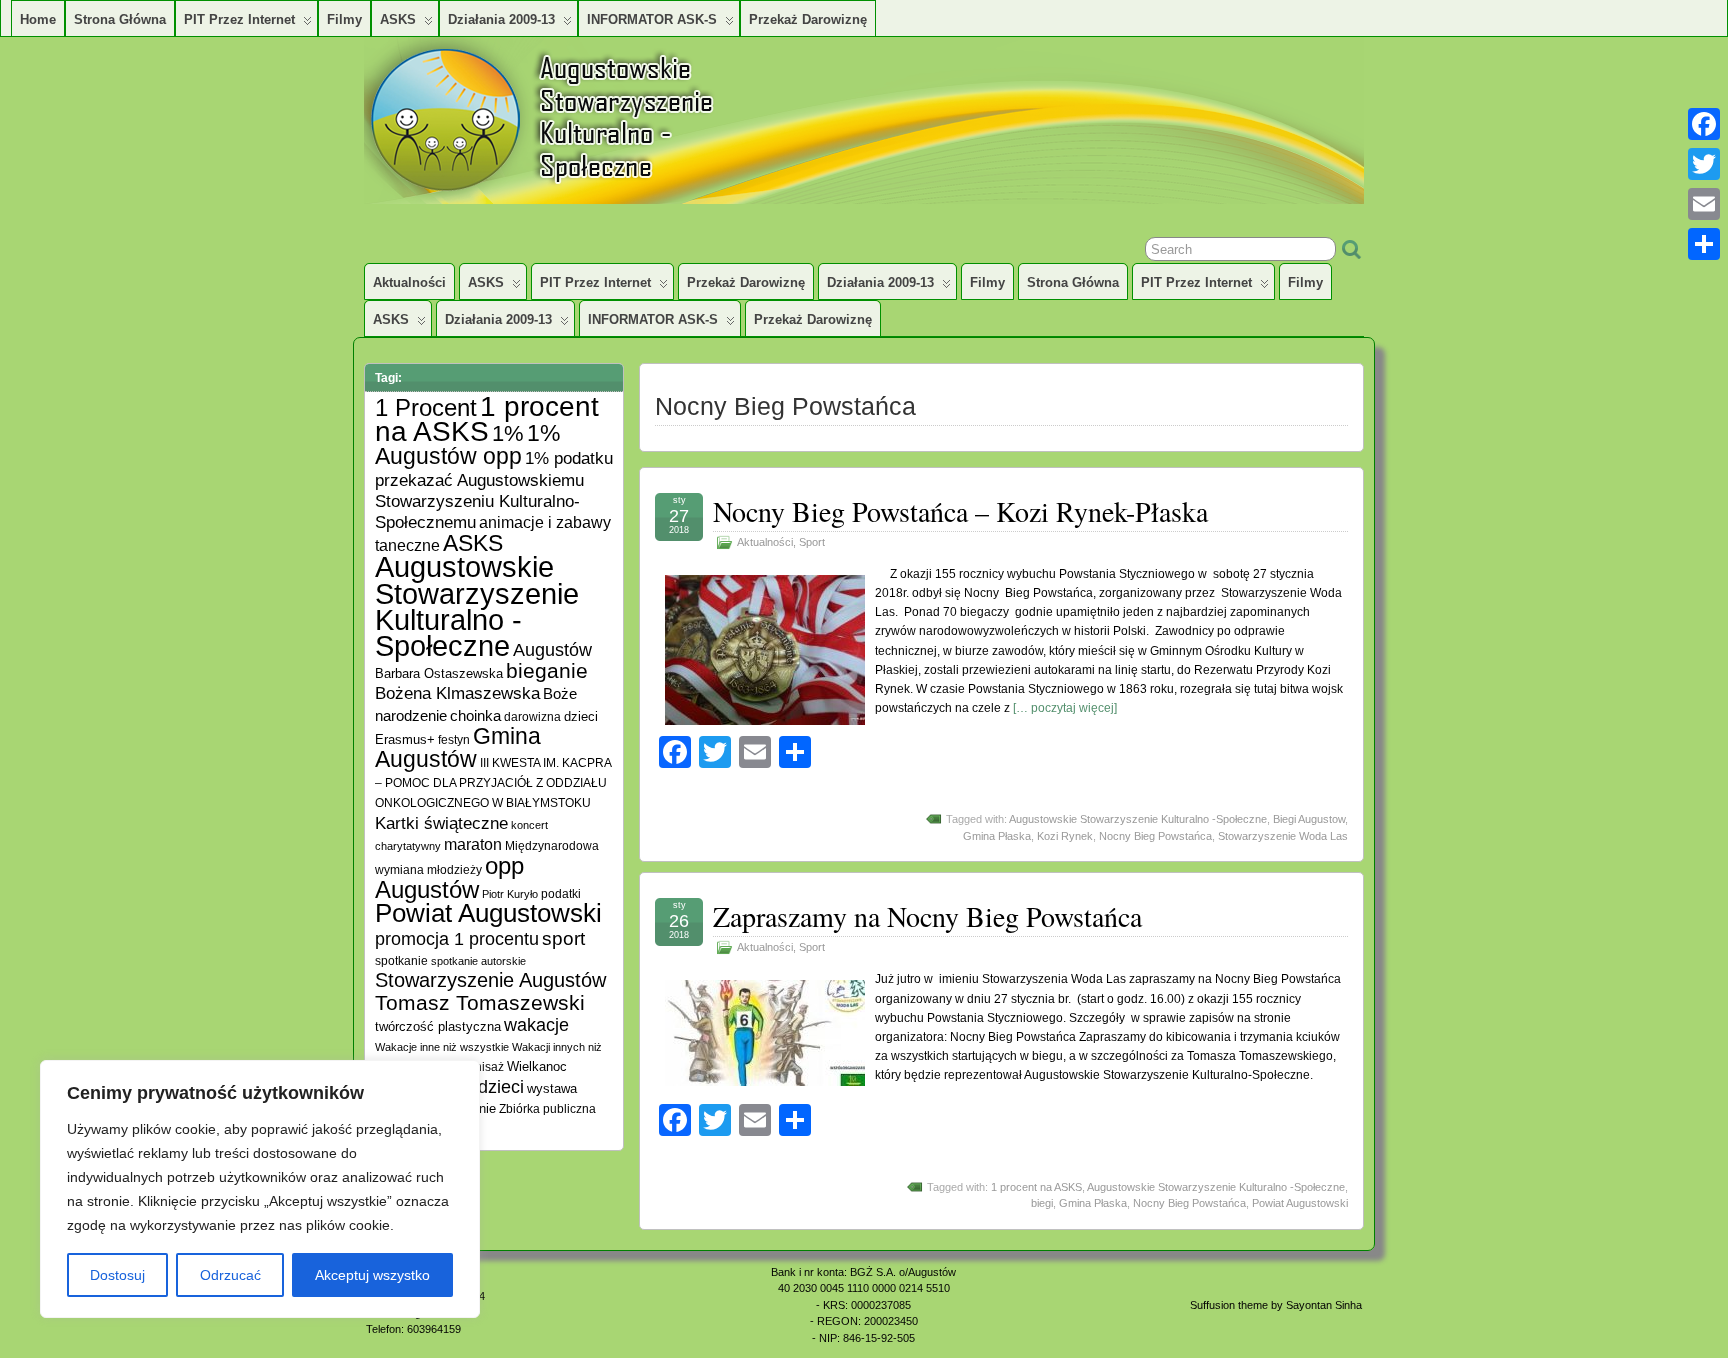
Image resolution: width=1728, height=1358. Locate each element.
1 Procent (426, 407)
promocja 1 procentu (457, 938)
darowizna (532, 716)
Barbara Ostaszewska (439, 674)
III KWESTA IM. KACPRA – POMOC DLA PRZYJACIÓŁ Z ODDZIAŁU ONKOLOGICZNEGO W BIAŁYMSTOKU (493, 782)
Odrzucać (230, 1275)
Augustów (552, 650)
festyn (454, 739)
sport (563, 938)
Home (38, 19)
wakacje (536, 1025)
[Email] (1704, 204)
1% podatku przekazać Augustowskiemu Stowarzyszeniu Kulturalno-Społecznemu (494, 490)
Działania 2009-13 (501, 19)
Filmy (344, 19)
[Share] (1704, 244)
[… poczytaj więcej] (1065, 708)
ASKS (398, 19)
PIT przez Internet (239, 19)
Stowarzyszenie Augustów (490, 980)
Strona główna (120, 19)
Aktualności (409, 282)
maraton (473, 844)
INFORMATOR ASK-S (652, 19)
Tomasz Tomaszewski (480, 1002)
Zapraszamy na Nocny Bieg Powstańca (927, 916)
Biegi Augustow (1309, 819)
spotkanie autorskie (478, 961)
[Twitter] (1704, 164)
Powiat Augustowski (1300, 1203)
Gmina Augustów (458, 747)
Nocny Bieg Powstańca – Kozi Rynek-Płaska (960, 511)
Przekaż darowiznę (808, 19)
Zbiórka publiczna (547, 1108)
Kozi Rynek (1065, 836)
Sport (812, 542)
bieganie (547, 671)
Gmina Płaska (997, 836)
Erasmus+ (405, 739)
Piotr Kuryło (510, 894)
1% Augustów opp (467, 444)
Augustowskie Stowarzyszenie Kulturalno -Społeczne (1138, 819)
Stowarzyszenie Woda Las (1283, 836)
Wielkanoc (537, 1066)
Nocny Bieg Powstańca (1155, 836)
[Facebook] (1704, 124)
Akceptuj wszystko (372, 1275)
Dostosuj (117, 1275)
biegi (1042, 1203)
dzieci (581, 717)
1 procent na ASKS (1036, 1187)
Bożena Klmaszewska (457, 693)
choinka (475, 715)
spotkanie (401, 960)
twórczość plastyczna (438, 1027)
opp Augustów (449, 877)
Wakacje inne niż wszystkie (442, 1047)
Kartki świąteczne (441, 823)
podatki (561, 893)
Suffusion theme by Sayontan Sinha (1276, 1305)
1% (508, 433)
